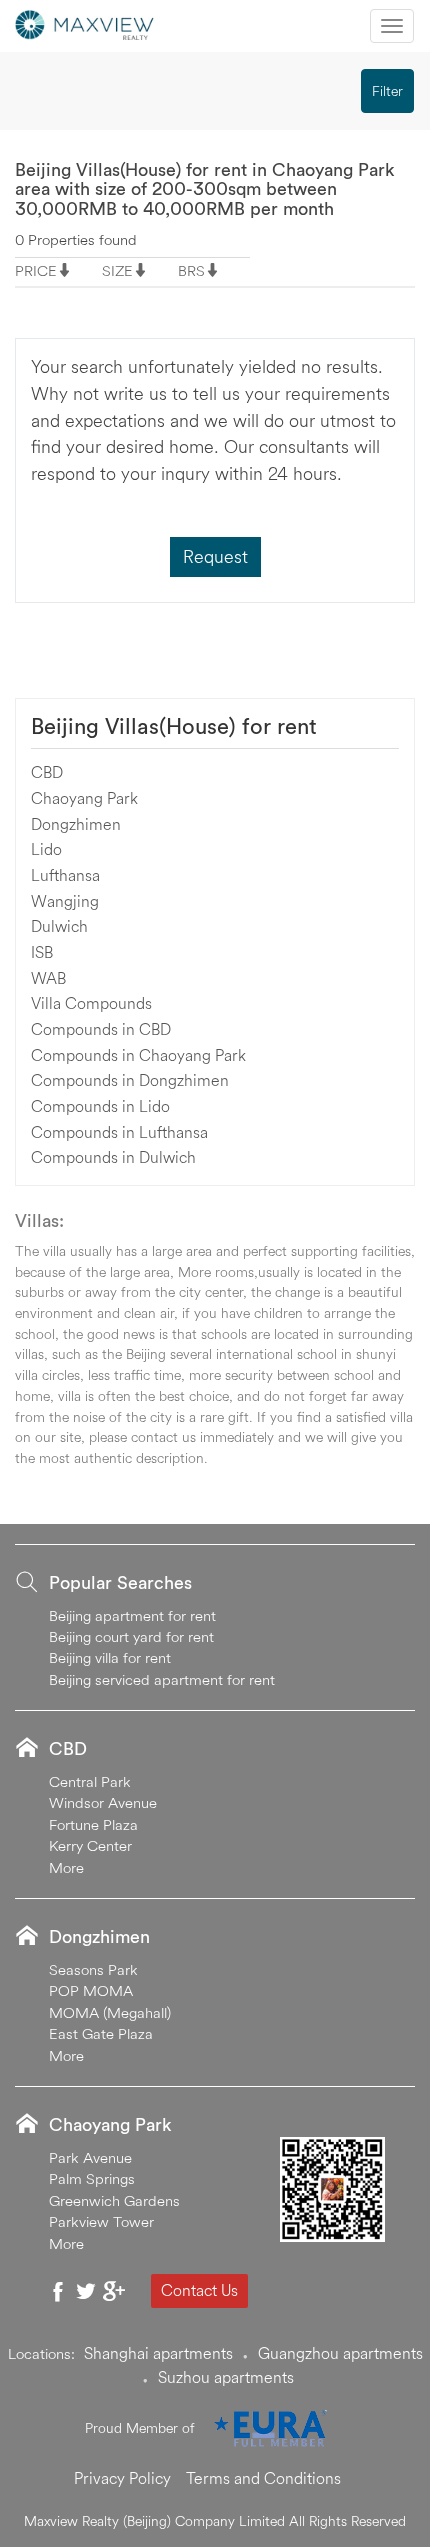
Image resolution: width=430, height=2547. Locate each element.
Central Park (90, 1781)
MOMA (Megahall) (110, 2012)
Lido (46, 849)
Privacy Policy (122, 2478)
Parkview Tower (101, 2221)
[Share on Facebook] (58, 2291)
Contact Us (199, 2290)
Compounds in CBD (101, 1029)
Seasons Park (93, 1969)
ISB (42, 952)
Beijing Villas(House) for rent (174, 726)
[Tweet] (86, 2291)
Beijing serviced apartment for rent (162, 1679)
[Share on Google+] (114, 2291)
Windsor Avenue (103, 1802)
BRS (191, 270)
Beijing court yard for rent (131, 1636)
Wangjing (65, 901)
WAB (48, 978)
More (66, 1867)
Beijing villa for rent (110, 1657)
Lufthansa (65, 875)
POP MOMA (91, 1990)
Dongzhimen (76, 824)
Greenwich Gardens (114, 2200)
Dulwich (59, 926)
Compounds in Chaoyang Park (138, 1055)
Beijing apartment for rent (132, 1615)
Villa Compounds (91, 1003)
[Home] (85, 23)
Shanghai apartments (158, 2353)
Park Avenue (90, 2157)
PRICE (36, 270)
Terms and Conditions (263, 2478)
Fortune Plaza (93, 1824)
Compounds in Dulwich (113, 1157)
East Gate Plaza (101, 2033)
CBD (47, 772)
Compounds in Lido (100, 1106)
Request (215, 556)
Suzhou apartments (226, 2377)
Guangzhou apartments (340, 2353)
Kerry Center (90, 1845)
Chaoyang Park (84, 798)
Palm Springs (92, 2178)
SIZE (117, 270)
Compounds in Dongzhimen (130, 1080)
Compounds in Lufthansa (119, 1132)
